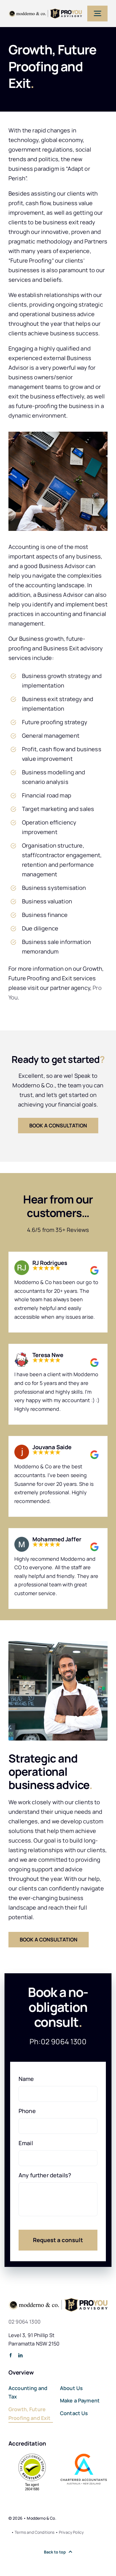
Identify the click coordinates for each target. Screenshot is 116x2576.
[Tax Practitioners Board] (32, 2456)
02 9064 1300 (64, 2041)
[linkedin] (20, 2355)
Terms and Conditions (34, 2532)
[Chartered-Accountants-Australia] (84, 2456)
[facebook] (11, 2355)
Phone (27, 2111)
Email (26, 2143)
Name (26, 2079)
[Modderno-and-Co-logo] (45, 11)
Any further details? (45, 2175)
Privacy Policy (71, 2532)
